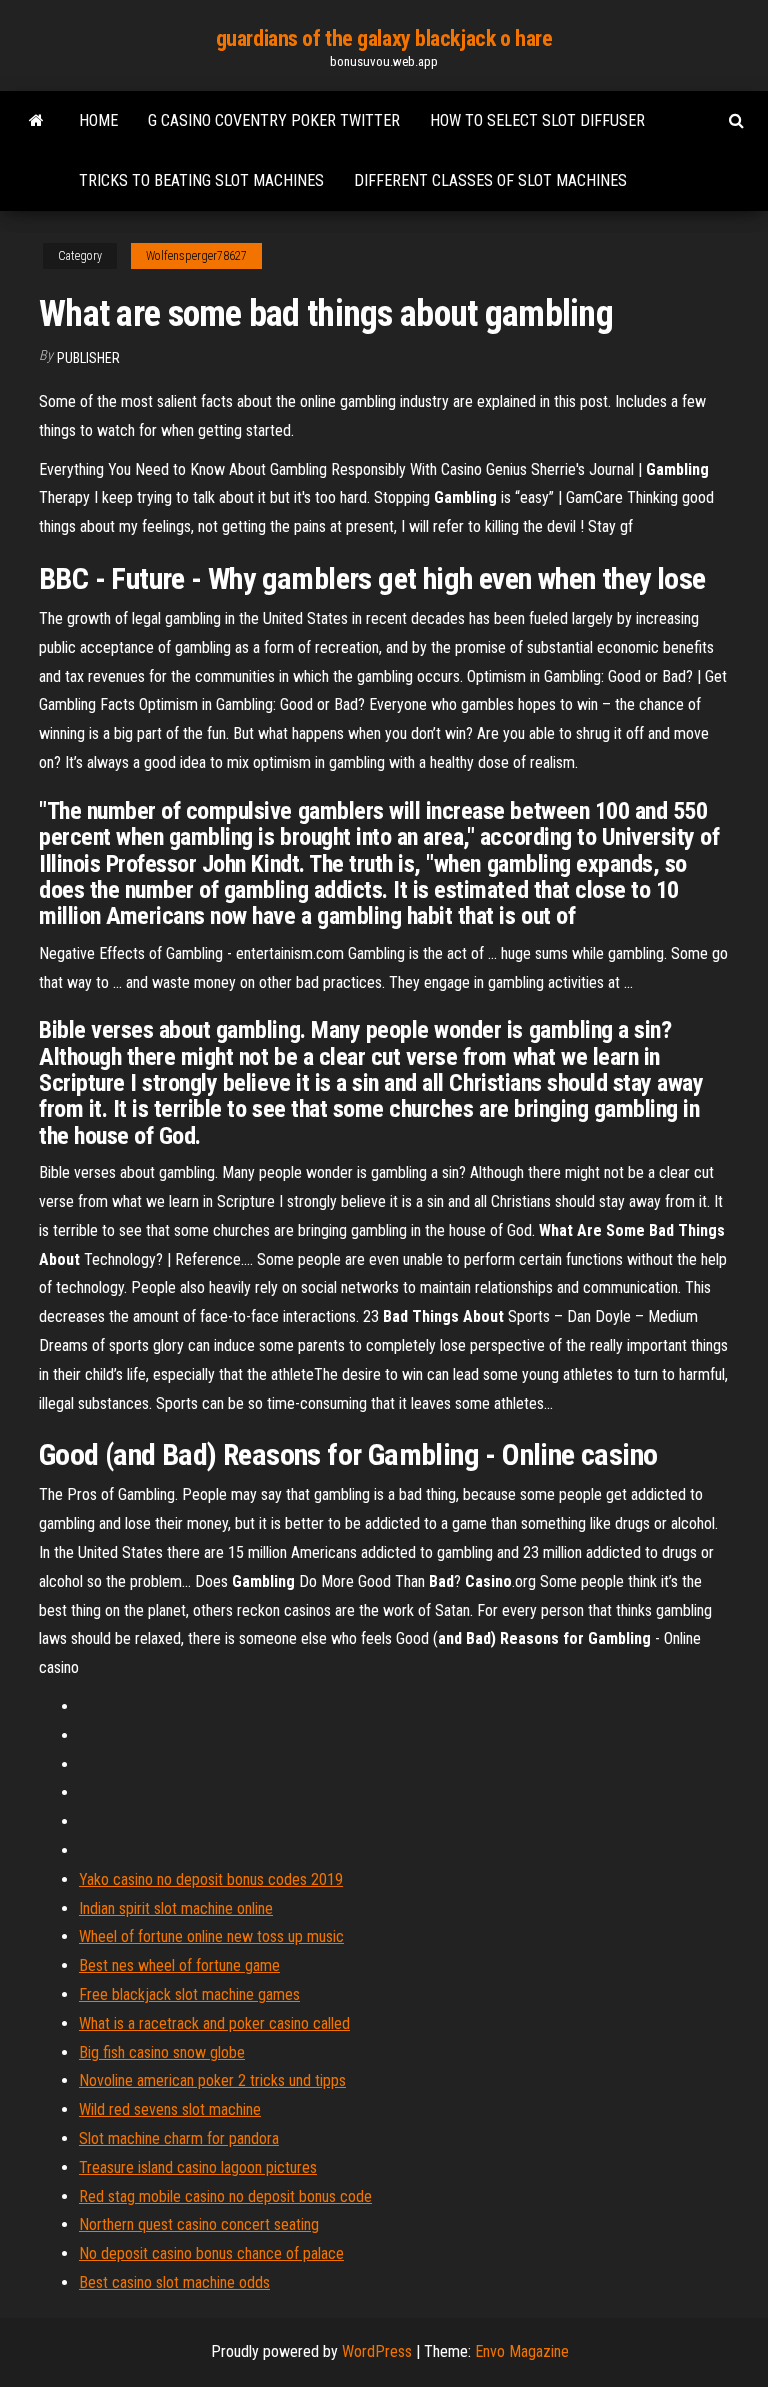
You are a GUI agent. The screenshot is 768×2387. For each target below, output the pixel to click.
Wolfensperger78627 (196, 256)
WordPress (377, 2351)
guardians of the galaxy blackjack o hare (384, 38)
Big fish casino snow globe (162, 2052)
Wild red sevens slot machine (170, 2109)
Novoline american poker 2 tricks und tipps (212, 2080)
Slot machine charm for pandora (179, 2138)
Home (98, 120)
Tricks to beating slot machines (201, 180)
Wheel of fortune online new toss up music (211, 1936)
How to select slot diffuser (537, 120)
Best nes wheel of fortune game (179, 1965)
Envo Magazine (522, 2351)
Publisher (88, 358)
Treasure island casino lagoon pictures (198, 2167)
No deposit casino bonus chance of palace (211, 2253)
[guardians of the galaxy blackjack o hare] (36, 121)
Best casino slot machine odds (174, 2282)
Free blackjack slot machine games (189, 1994)
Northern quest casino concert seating (199, 2224)
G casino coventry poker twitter (274, 120)
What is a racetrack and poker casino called (214, 2023)
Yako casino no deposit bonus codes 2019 (211, 1879)
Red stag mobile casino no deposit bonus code (225, 2196)
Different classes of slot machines (490, 180)
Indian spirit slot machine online (176, 1908)
